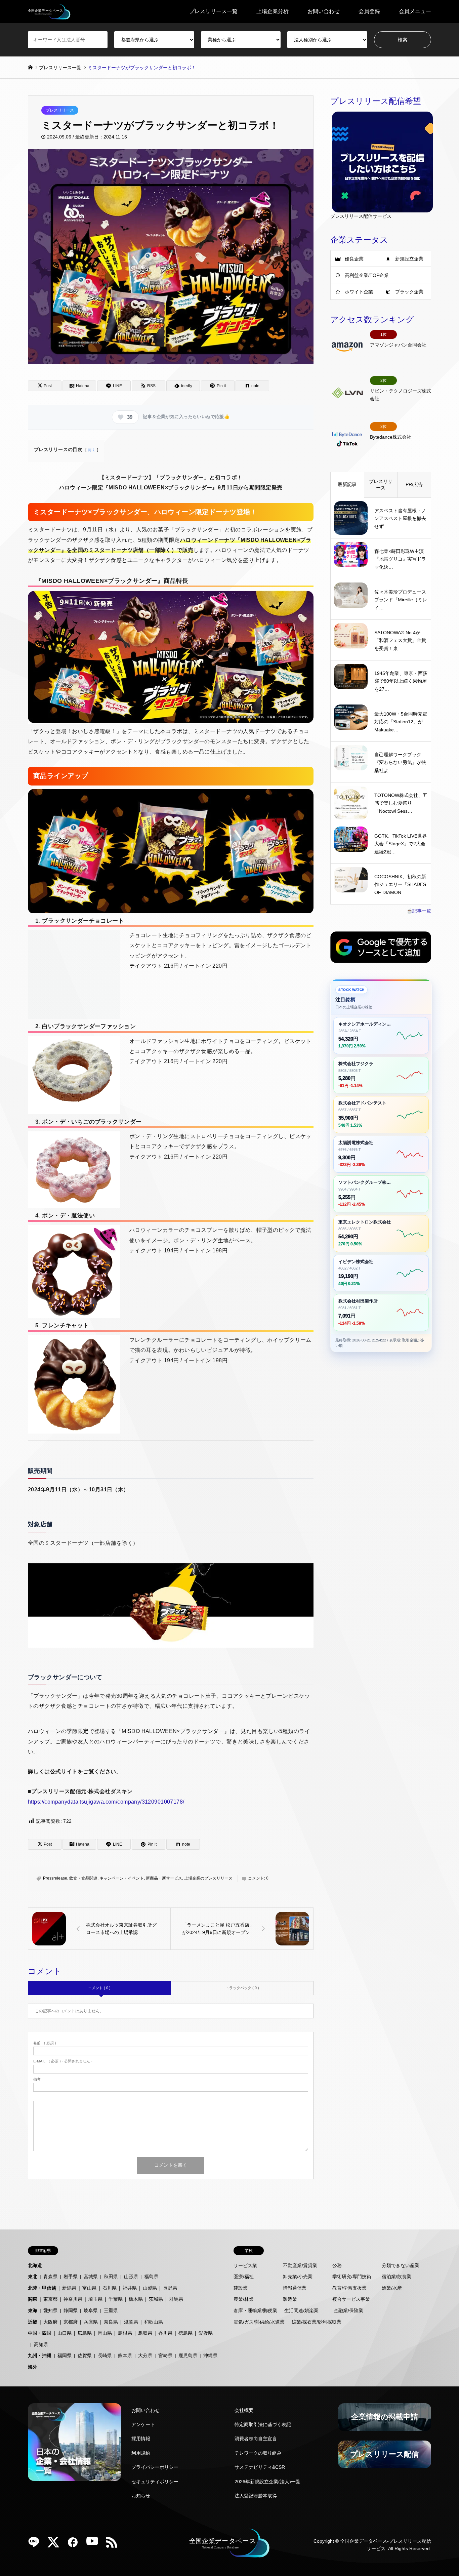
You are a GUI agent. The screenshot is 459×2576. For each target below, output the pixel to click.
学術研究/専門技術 (352, 2277)
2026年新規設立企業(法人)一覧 (267, 2482)
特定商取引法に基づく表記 (263, 2424)
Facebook (75, 2544)
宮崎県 (165, 2356)
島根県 (125, 2333)
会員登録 (369, 11)
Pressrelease (55, 1878)
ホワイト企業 (359, 292)
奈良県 (111, 2322)
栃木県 (136, 2299)
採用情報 (141, 2439)
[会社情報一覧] (75, 2442)
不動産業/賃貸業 (300, 2265)
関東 (33, 2299)
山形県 (131, 2277)
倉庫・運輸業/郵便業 (255, 2310)
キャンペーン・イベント (122, 1878)
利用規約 (141, 2453)
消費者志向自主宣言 (256, 2439)
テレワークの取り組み (258, 2453)
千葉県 (116, 2299)
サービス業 (245, 2265)
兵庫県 (91, 2322)
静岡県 (71, 2310)
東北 (33, 2277)
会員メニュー (415, 11)
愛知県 (50, 2310)
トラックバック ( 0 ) (242, 1988)
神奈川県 (73, 2299)
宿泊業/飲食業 (397, 2277)
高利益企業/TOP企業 (367, 275)
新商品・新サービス (164, 1878)
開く (92, 450)
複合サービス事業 (351, 2299)
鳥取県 (145, 2333)
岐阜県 (91, 2310)
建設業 (241, 2288)
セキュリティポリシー (155, 2482)
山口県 (65, 2333)
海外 (33, 2367)
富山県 (89, 2288)
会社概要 (244, 2410)
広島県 (85, 2333)
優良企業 (354, 259)
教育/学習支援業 (349, 2288)
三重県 (111, 2310)
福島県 (151, 2277)
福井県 (130, 2288)
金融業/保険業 (348, 2310)
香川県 (165, 2333)
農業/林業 (244, 2299)
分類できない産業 (401, 2265)
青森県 (50, 2277)
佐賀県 (85, 2356)
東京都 (50, 2299)
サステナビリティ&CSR (260, 2467)
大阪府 (50, 2322)
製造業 (290, 2299)
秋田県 (111, 2277)
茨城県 (156, 2299)
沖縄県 (210, 2356)
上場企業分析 (273, 11)
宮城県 (91, 2277)
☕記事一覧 (419, 911)
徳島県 (185, 2333)
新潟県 (69, 2288)
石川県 (110, 2288)
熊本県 (125, 2356)
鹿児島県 (188, 2356)
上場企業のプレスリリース (208, 1878)
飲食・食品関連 (83, 1878)
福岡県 (65, 2356)
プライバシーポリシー (155, 2467)
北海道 (35, 2265)
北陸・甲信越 (42, 2288)
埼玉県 (95, 2299)
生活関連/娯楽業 (301, 2310)
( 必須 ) (45, 2043)
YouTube (95, 2544)
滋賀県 (131, 2322)
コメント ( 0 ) (99, 1988)
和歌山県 (154, 2322)
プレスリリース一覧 (213, 11)
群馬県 (176, 2299)
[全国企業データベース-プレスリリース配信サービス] (49, 11)
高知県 (41, 2344)
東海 (33, 2310)
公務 (337, 2265)
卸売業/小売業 (298, 2277)
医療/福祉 (244, 2277)
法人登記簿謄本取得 (256, 2496)
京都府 (71, 2322)
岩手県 (71, 2277)
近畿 (33, 2322)
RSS (114, 2544)
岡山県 (105, 2333)
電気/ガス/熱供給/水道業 (259, 2322)
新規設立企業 (409, 259)
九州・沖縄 (40, 2356)
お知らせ (141, 2496)
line (36, 2544)
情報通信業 (295, 2288)
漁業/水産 (392, 2288)
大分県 (145, 2356)
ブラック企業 (409, 292)
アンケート (143, 2424)
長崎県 (105, 2356)
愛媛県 (206, 2333)
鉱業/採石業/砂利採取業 (317, 2322)
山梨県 (150, 2288)
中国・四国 (40, 2333)
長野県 (170, 2288)
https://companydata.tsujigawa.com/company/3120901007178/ (106, 1802)
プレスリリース (60, 110)
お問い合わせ (324, 11)
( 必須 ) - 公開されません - (63, 2061)
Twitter (56, 2544)
